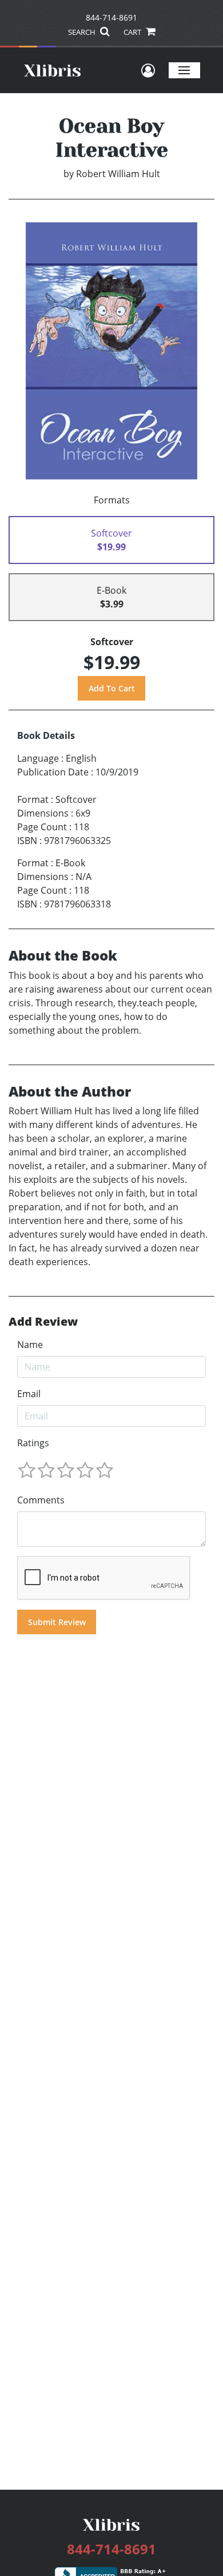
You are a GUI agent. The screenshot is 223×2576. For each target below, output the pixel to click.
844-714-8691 (111, 17)
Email (29, 1394)
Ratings (33, 1443)
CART (133, 32)
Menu (184, 70)
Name (30, 1345)
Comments (41, 1500)
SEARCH (83, 32)
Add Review (43, 1322)
